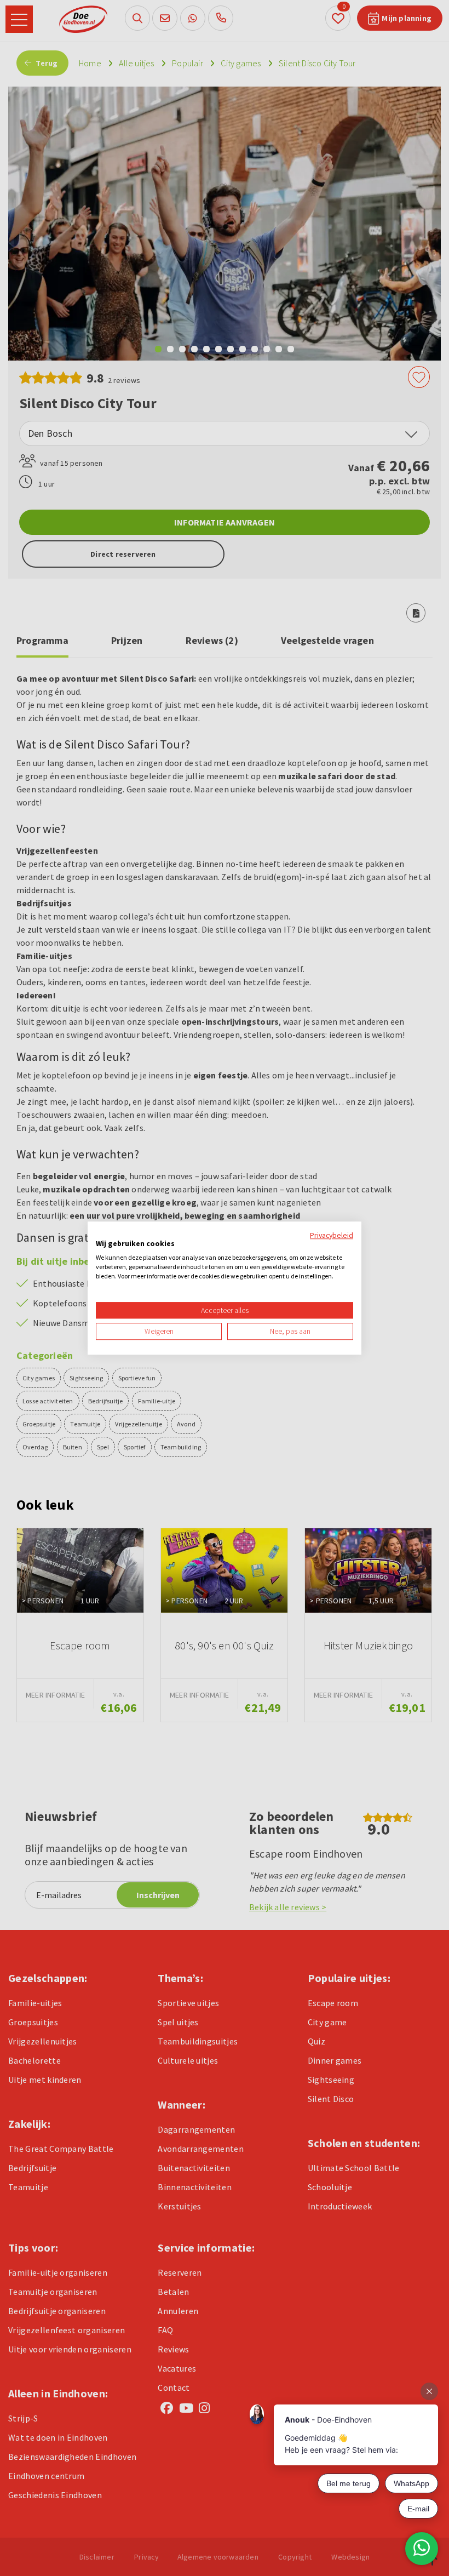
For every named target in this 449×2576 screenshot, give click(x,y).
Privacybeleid (332, 1235)
